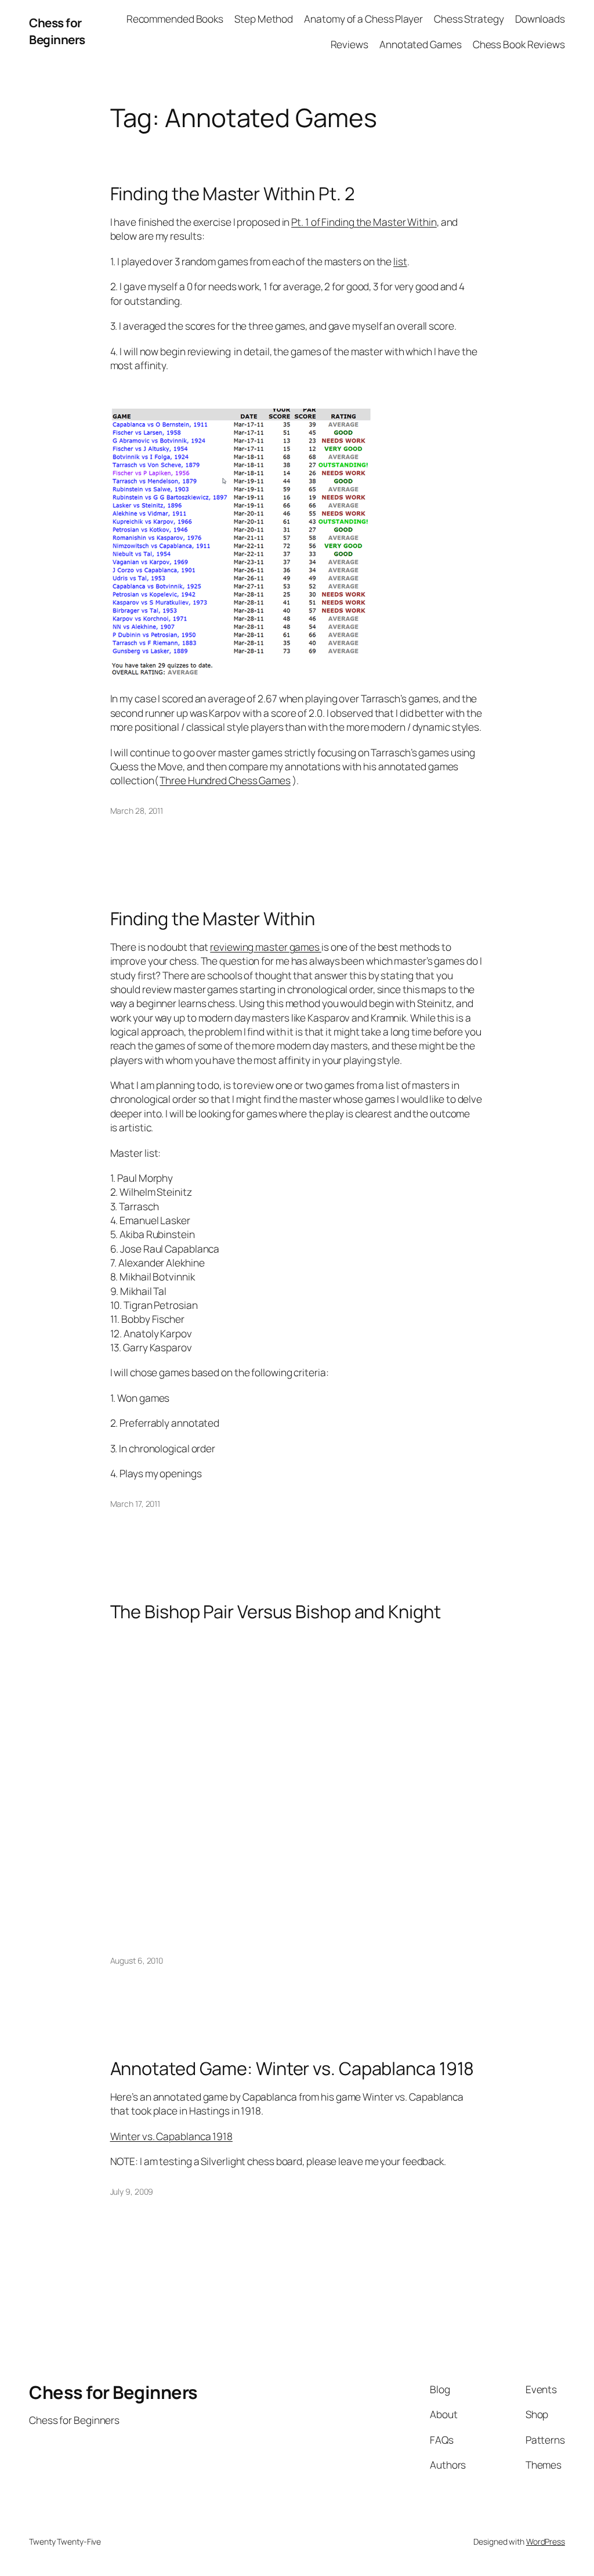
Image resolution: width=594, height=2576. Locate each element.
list (400, 261)
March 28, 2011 (137, 811)
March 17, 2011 (135, 1504)
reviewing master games (266, 947)
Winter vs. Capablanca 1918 (171, 2136)
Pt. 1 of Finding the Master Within (364, 222)
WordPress (546, 2541)
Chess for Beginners (57, 31)
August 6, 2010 (137, 1960)
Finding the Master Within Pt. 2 (233, 194)
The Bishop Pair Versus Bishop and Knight (276, 1612)
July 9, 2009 (132, 2191)
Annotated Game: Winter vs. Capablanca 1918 (292, 2068)
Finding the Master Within (213, 919)
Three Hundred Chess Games (225, 780)
